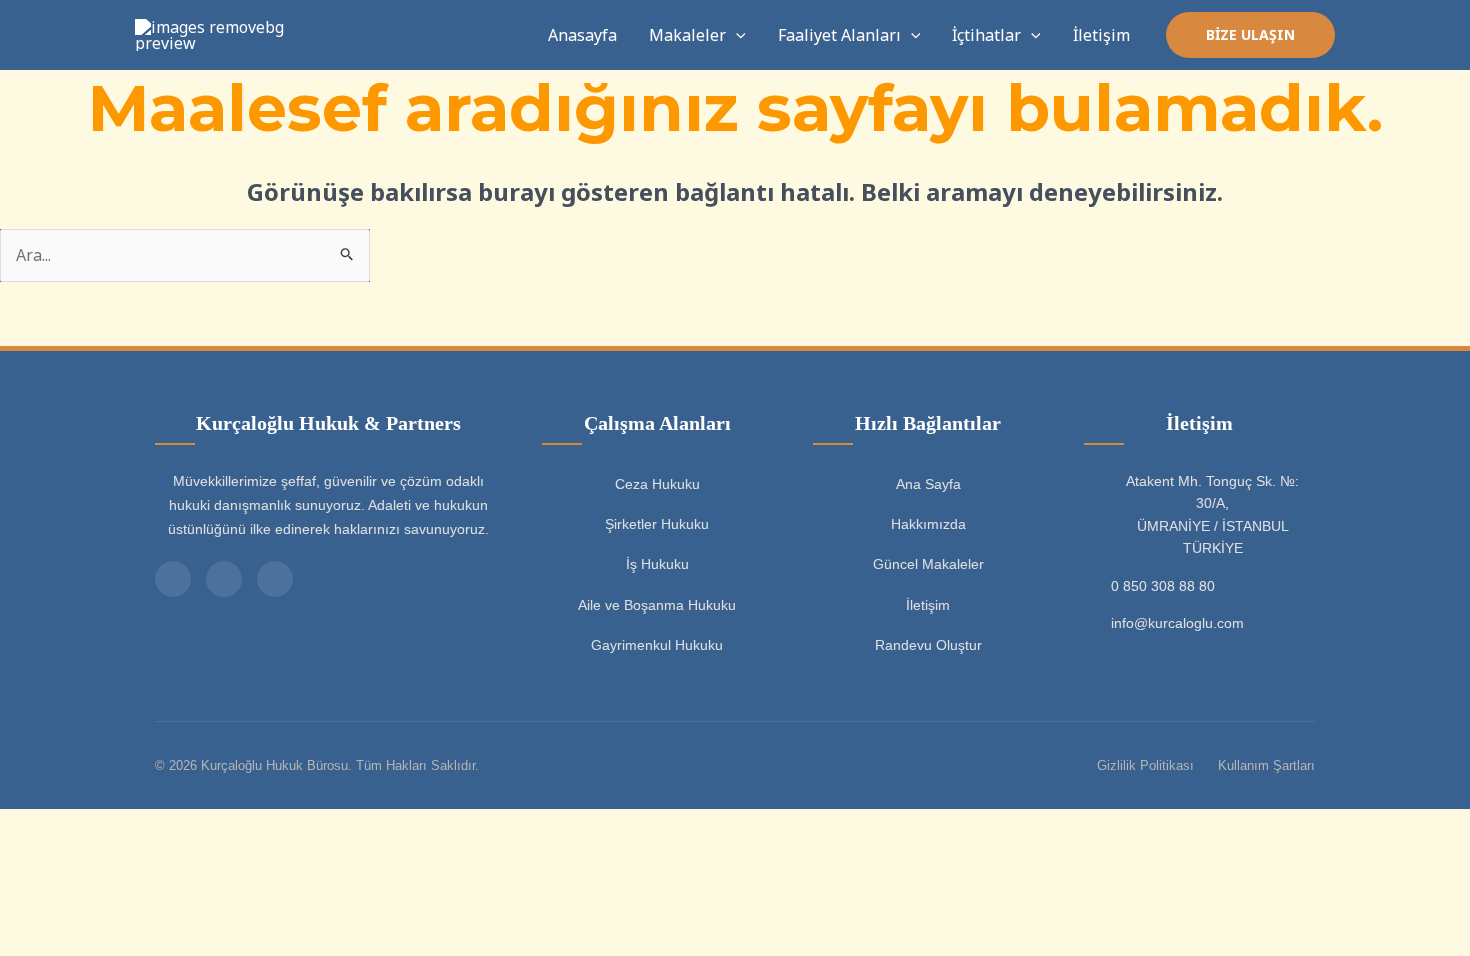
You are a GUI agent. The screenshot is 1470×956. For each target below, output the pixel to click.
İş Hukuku (657, 564)
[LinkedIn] (173, 579)
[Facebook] (275, 579)
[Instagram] (224, 579)
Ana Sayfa (928, 484)
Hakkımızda (928, 524)
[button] (736, 35)
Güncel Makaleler (928, 564)
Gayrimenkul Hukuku (657, 645)
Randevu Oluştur (928, 645)
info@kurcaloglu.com (1177, 623)
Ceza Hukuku (657, 484)
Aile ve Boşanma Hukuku (657, 605)
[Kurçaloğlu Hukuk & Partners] (210, 33)
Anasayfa (582, 35)
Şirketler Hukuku (657, 524)
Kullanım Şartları (1266, 765)
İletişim (1101, 35)
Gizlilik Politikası (1145, 765)
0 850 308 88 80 (1163, 586)
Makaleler (687, 35)
